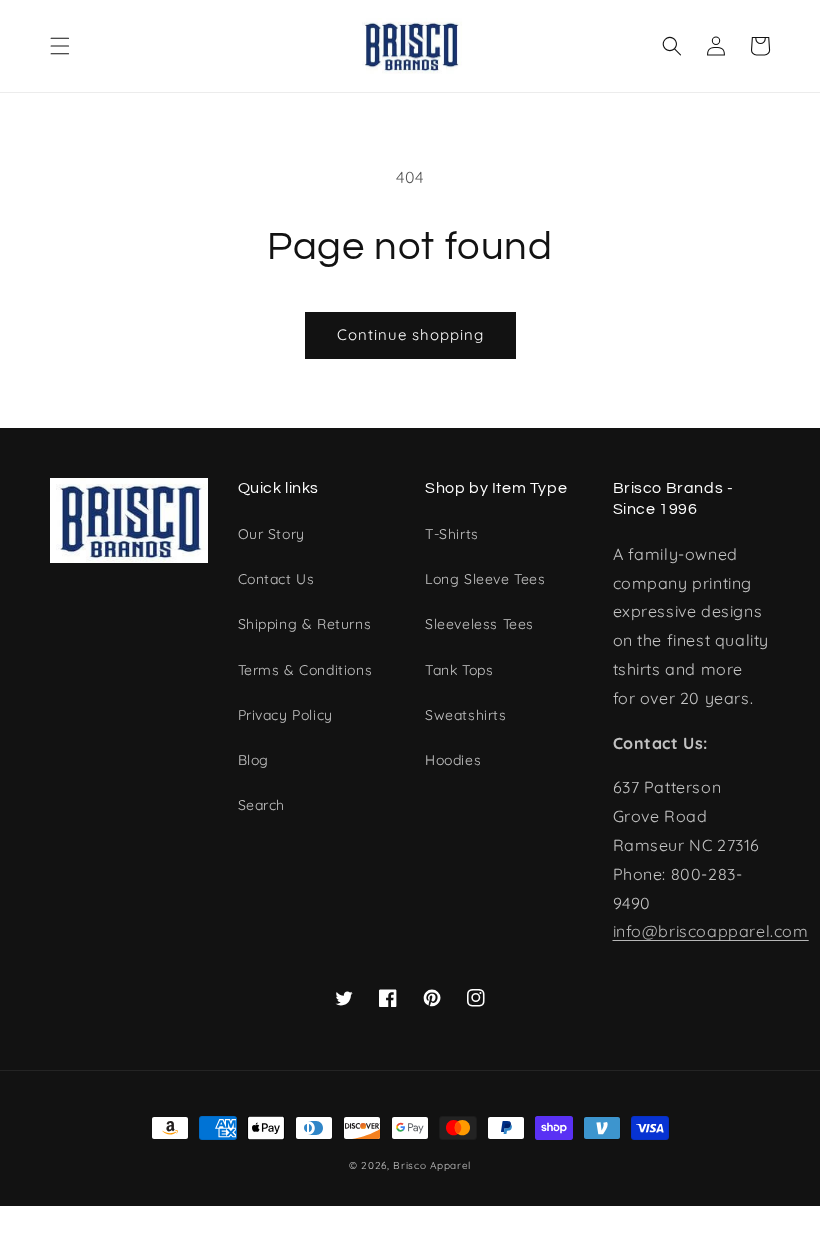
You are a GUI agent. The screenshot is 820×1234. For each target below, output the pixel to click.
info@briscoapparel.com (711, 931)
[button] (60, 46)
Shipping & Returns (305, 624)
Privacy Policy (285, 715)
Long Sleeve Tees (485, 579)
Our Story (271, 534)
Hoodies (453, 760)
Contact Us (276, 579)
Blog (253, 760)
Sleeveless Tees (479, 624)
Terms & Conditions (305, 670)
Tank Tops (459, 670)
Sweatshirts (466, 715)
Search (262, 805)
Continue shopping (410, 334)
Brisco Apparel (432, 1165)
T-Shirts (452, 534)
